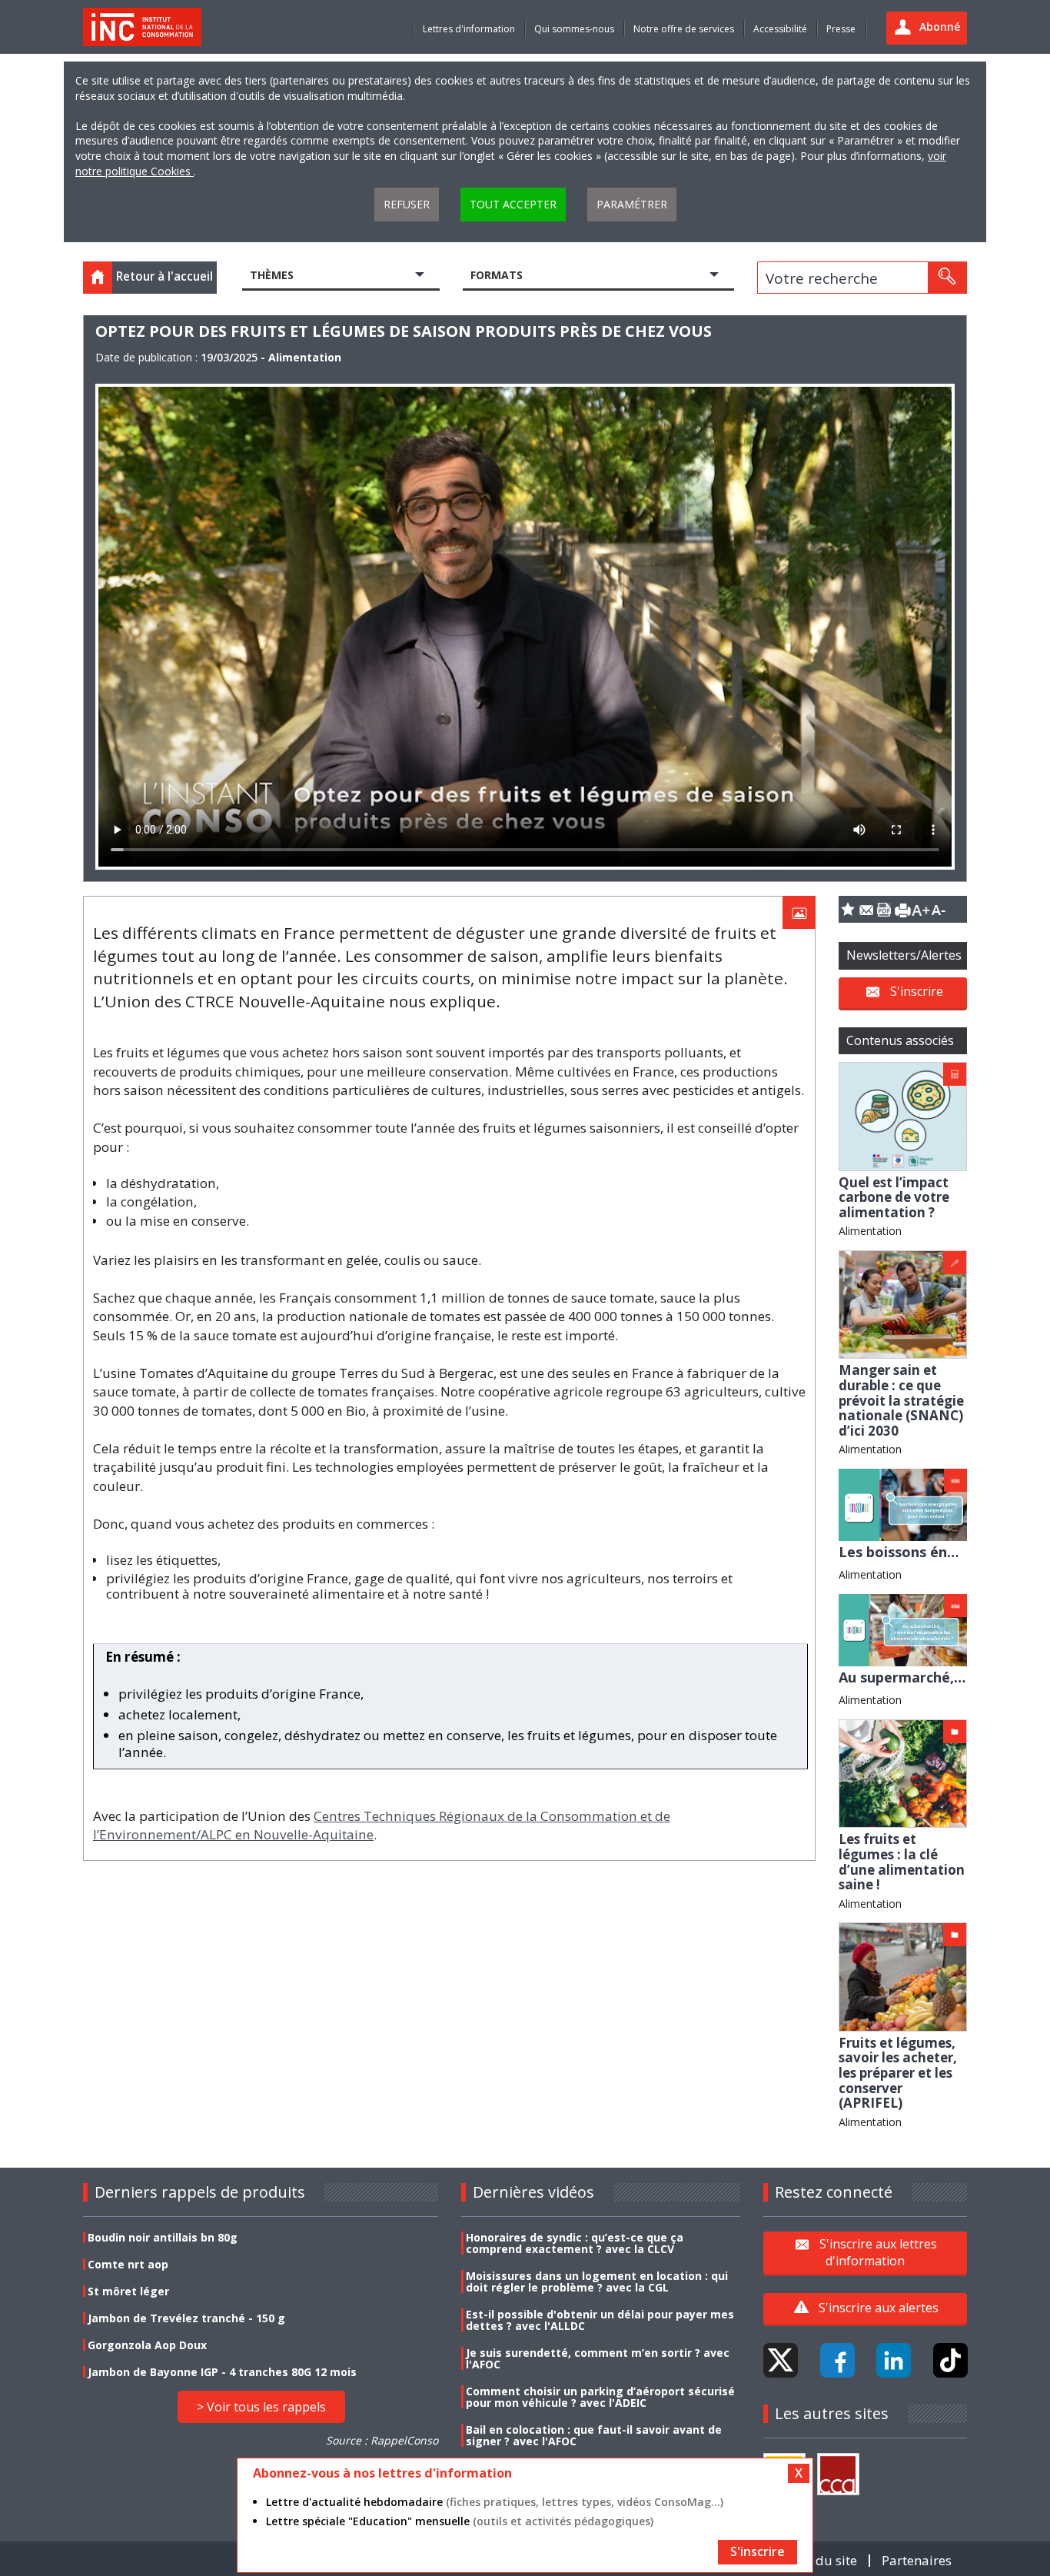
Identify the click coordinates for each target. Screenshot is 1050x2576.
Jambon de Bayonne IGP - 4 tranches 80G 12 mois (222, 2372)
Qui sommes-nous (574, 29)
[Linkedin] (894, 2360)
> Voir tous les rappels (261, 2407)
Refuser (407, 204)
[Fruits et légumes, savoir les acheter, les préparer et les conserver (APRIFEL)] (903, 1976)
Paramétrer (632, 204)
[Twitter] (781, 2360)
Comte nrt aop (128, 2264)
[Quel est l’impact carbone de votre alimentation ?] (903, 1115)
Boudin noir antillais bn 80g (163, 2237)
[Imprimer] (902, 909)
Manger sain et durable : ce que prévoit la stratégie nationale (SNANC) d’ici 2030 (901, 1400)
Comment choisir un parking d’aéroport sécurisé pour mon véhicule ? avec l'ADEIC (600, 2397)
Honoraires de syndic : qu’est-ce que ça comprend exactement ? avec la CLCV (575, 2243)
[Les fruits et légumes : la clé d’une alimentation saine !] (903, 1772)
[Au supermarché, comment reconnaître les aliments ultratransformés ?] (903, 1629)
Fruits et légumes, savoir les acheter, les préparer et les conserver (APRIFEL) (898, 2073)
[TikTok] (950, 2360)
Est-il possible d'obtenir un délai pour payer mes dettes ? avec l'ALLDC (600, 2320)
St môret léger (128, 2291)
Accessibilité (780, 29)
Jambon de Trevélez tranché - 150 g (186, 2318)
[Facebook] (837, 2360)
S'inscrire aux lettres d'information (878, 2252)
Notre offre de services (684, 29)
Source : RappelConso (382, 2440)
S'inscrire (917, 991)
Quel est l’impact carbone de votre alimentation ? (894, 1197)
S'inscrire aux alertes (879, 2308)
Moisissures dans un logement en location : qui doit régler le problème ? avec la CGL (597, 2281)
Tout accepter (513, 204)
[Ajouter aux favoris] (848, 909)
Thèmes (272, 275)
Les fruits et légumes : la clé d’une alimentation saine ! (902, 1862)
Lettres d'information (469, 29)
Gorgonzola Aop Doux (147, 2345)
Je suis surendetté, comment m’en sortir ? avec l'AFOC (598, 2358)
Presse (841, 29)
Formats (497, 275)
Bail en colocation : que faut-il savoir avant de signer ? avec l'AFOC (594, 2435)
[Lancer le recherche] (947, 278)
